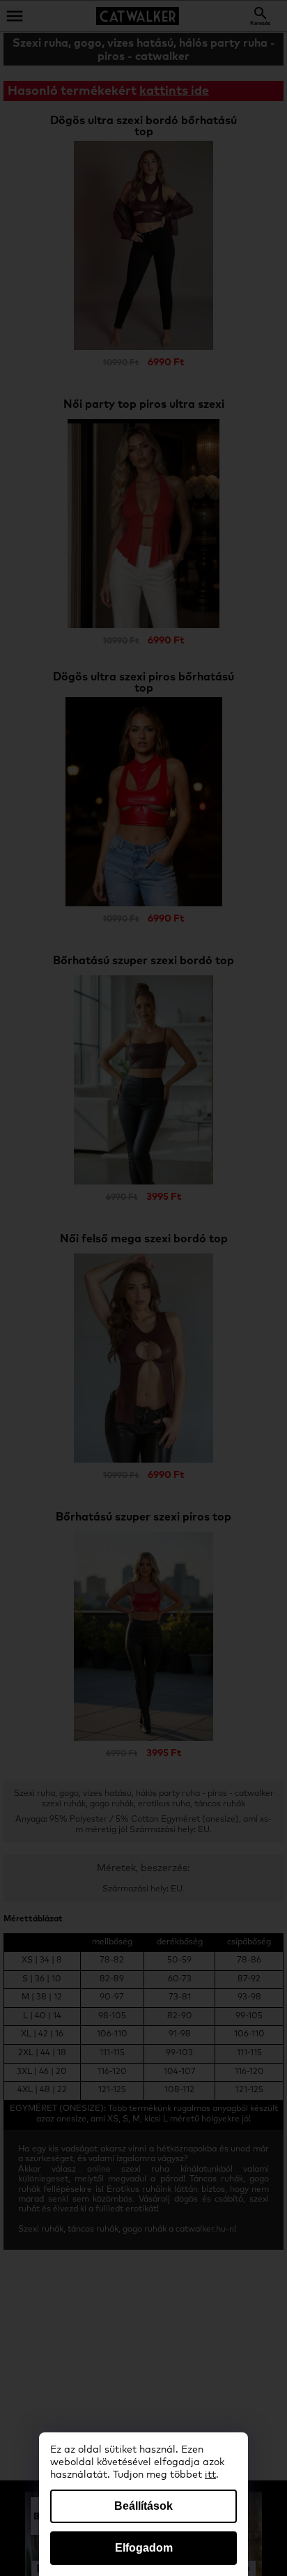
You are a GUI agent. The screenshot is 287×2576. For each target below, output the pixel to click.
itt (210, 2475)
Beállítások (143, 2506)
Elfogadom (144, 2548)
